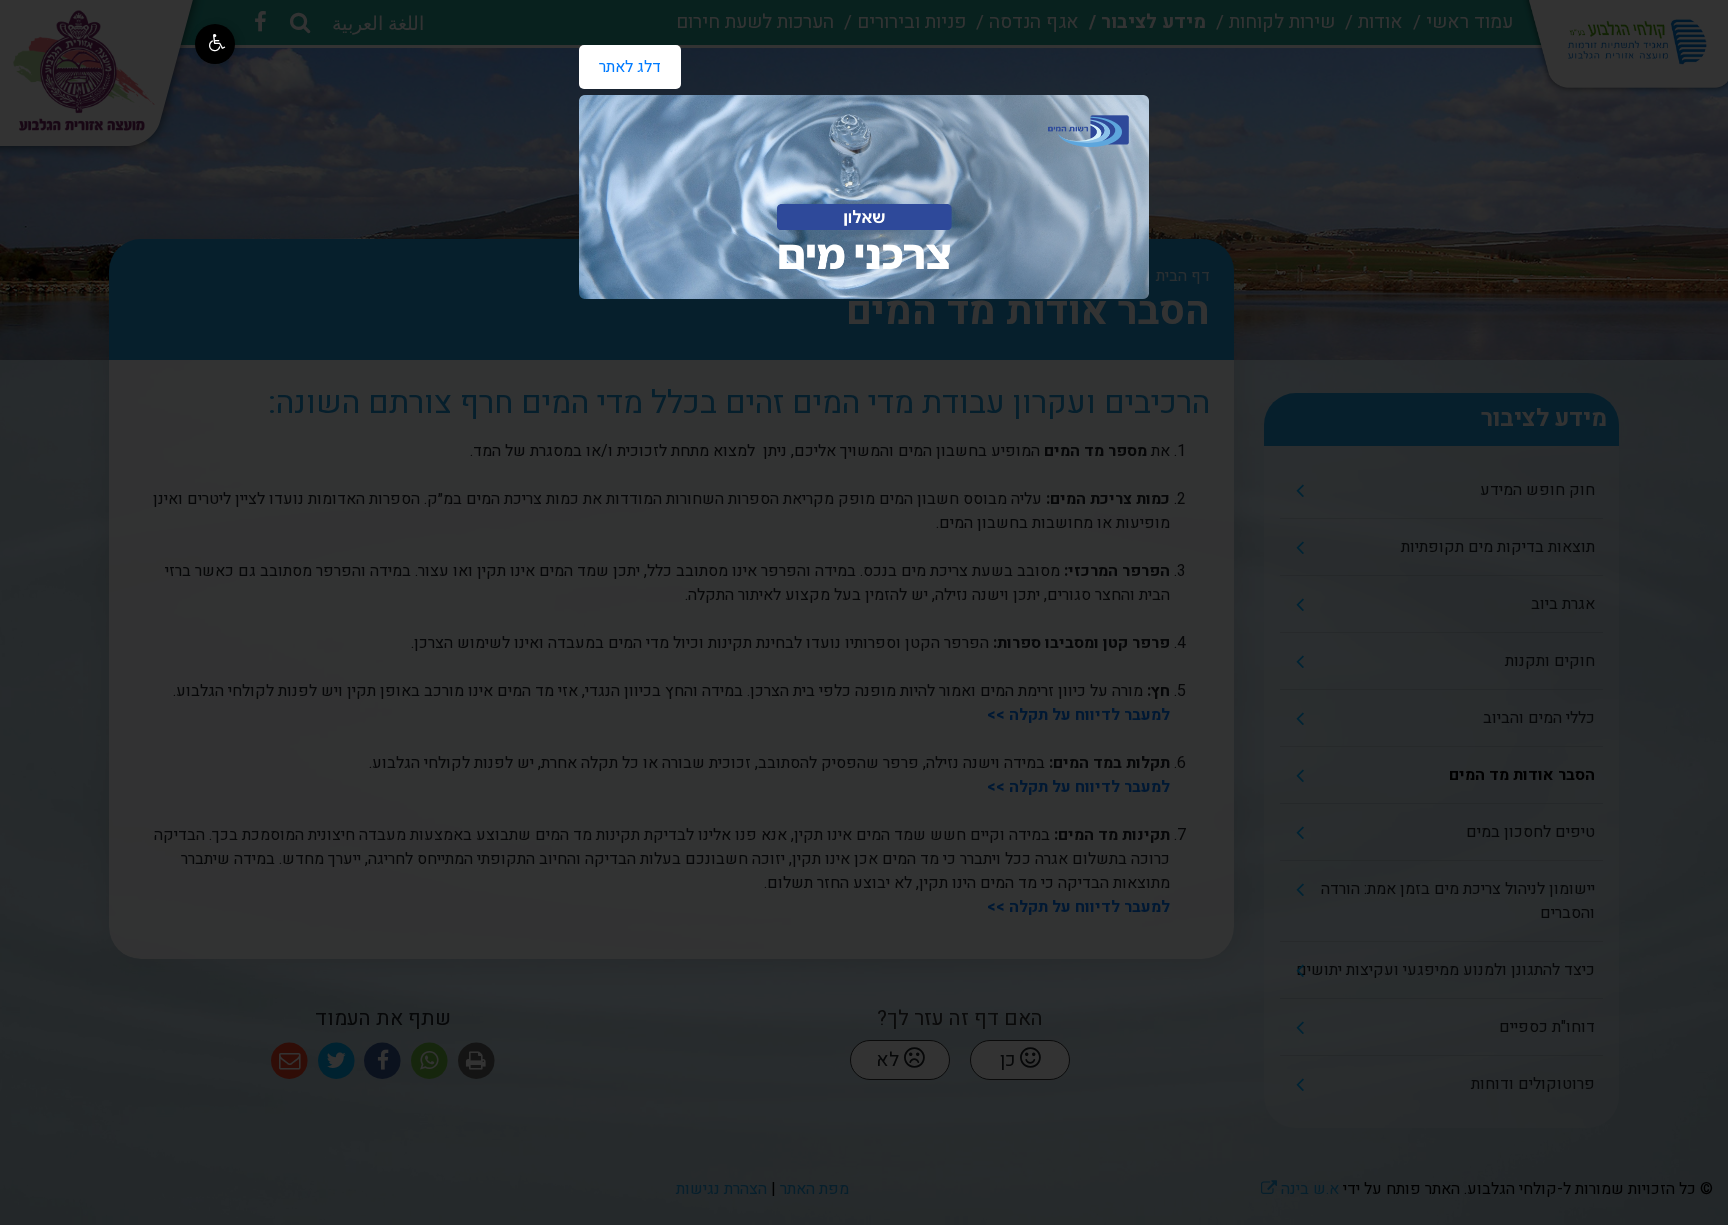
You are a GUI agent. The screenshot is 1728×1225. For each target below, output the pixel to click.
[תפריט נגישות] (215, 44)
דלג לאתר (620, 62)
